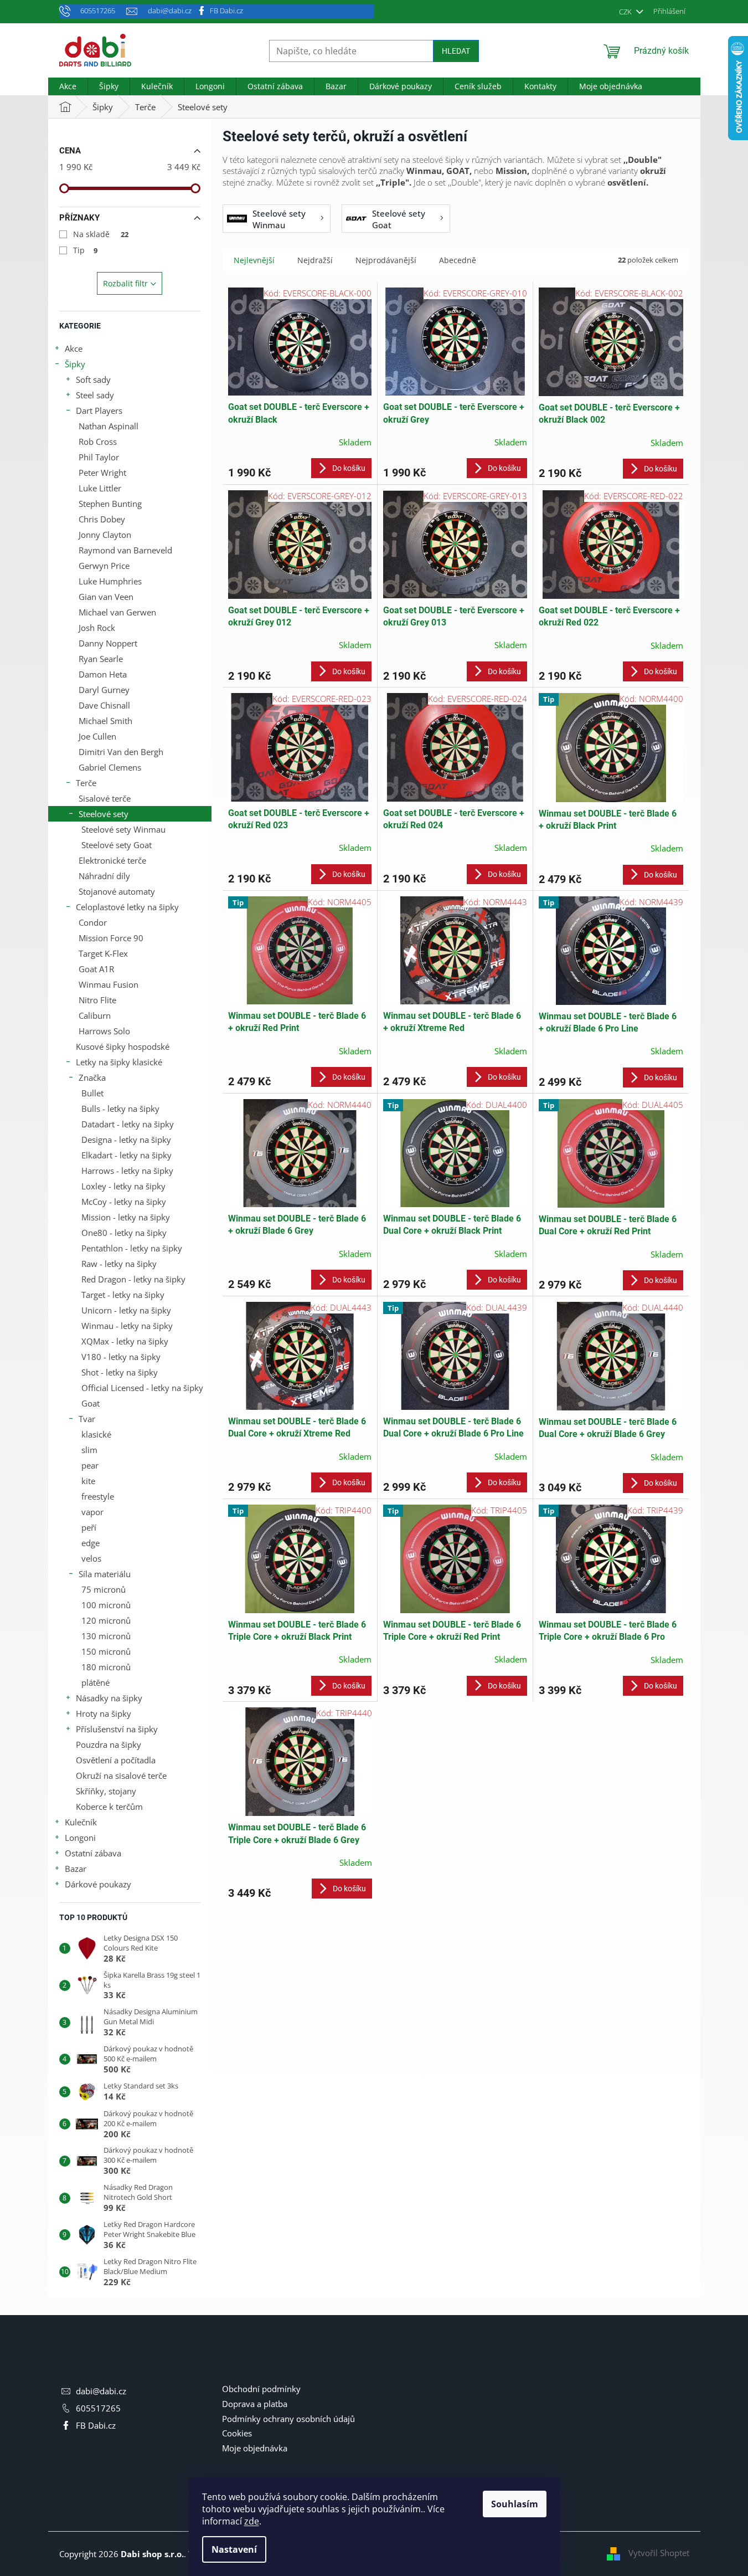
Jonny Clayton (105, 535)
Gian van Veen (106, 597)
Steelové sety (104, 814)
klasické (96, 1434)
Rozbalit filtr (125, 283)
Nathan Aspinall (109, 426)
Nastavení (234, 2549)
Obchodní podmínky (261, 2389)
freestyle (98, 1496)
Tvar (87, 1419)
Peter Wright (102, 473)
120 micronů (106, 1620)
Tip (86, 250)
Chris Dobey (102, 519)
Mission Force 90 (111, 938)
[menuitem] (68, 86)
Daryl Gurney (104, 690)
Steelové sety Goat (117, 845)
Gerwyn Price (104, 566)
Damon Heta (103, 674)
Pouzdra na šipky (109, 1744)
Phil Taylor (99, 457)
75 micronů (104, 1589)
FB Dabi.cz (226, 11)
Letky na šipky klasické (119, 1062)
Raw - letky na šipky (119, 1264)
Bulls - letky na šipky (120, 1109)
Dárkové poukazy (98, 1884)
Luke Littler (100, 488)
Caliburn (95, 1015)
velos (91, 1558)
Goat (91, 1403)
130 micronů (106, 1636)
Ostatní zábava (93, 1853)
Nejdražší (315, 260)
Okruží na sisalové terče (121, 1776)
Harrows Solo (104, 1031)
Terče (86, 783)
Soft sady (93, 379)
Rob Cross (98, 442)
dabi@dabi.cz (101, 2391)
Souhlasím (515, 2504)
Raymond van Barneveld (125, 550)
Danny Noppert (108, 643)
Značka (92, 1077)
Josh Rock (97, 628)
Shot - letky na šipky (120, 1372)
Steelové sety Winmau (123, 829)
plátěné (96, 1682)
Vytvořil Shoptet (659, 2553)
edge (91, 1543)
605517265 (98, 2408)
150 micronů (106, 1651)
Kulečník (81, 1822)
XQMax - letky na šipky (125, 1341)
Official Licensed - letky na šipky (142, 1388)
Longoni (80, 1838)
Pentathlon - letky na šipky (132, 1248)
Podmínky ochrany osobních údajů (288, 2419)
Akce (74, 348)
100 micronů (106, 1605)
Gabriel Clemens (110, 767)
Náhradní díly (104, 876)
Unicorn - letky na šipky (126, 1310)
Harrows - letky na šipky (127, 1171)
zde (252, 2521)
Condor (93, 922)
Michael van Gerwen (117, 612)
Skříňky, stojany (106, 1791)
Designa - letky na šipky (126, 1140)
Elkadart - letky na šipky (127, 1155)
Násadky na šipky (109, 1698)
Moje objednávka (255, 2448)
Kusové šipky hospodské (123, 1046)
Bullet (92, 1093)
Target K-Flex (103, 953)
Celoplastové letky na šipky (127, 907)
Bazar (76, 1869)
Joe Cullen (97, 736)
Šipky (75, 364)
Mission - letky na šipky (126, 1217)
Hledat (456, 51)
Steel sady (95, 395)
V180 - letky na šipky (121, 1357)
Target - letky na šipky (123, 1295)
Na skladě (101, 234)
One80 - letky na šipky (124, 1233)
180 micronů (106, 1667)
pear (90, 1465)
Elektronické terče (112, 860)
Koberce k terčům (109, 1807)
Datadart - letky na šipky (128, 1124)
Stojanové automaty (117, 891)
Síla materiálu (105, 1574)
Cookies (237, 2433)
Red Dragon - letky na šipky (133, 1279)
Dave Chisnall (104, 705)
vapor (92, 1512)
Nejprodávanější (386, 260)
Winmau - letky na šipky (127, 1326)
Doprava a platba (255, 2404)
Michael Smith (105, 721)
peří (89, 1527)
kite (88, 1481)
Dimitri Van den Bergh (121, 752)
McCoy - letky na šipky (124, 1202)
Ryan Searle (101, 659)
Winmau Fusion (109, 984)
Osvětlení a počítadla (116, 1760)
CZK (626, 12)
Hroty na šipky (104, 1713)
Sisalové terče (105, 798)
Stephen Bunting (110, 504)
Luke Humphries (110, 581)
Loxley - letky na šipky (123, 1186)
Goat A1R (96, 969)
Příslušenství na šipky (117, 1729)
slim (89, 1450)
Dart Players (99, 410)
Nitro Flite (97, 1000)
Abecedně (458, 260)
